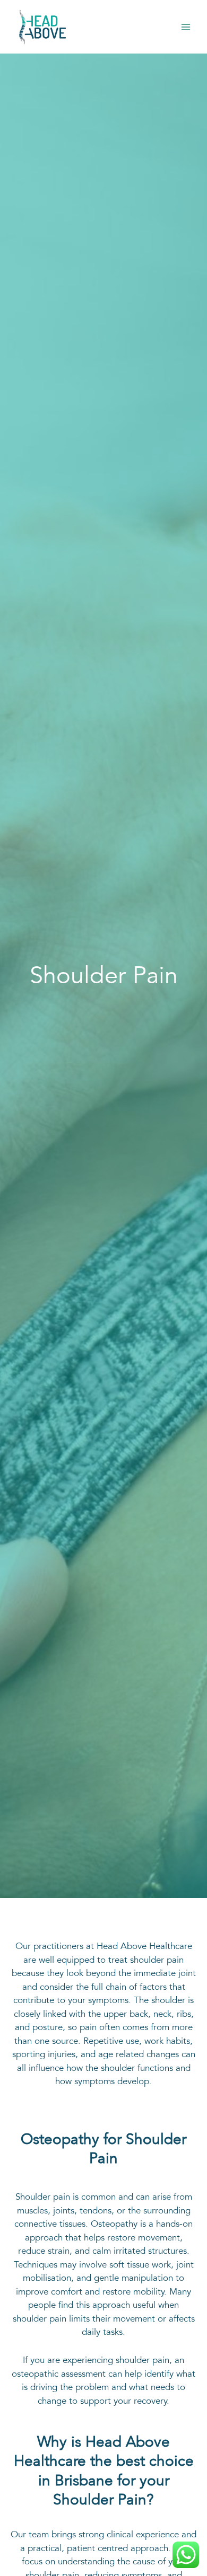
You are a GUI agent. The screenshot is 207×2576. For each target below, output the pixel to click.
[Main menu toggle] (186, 27)
